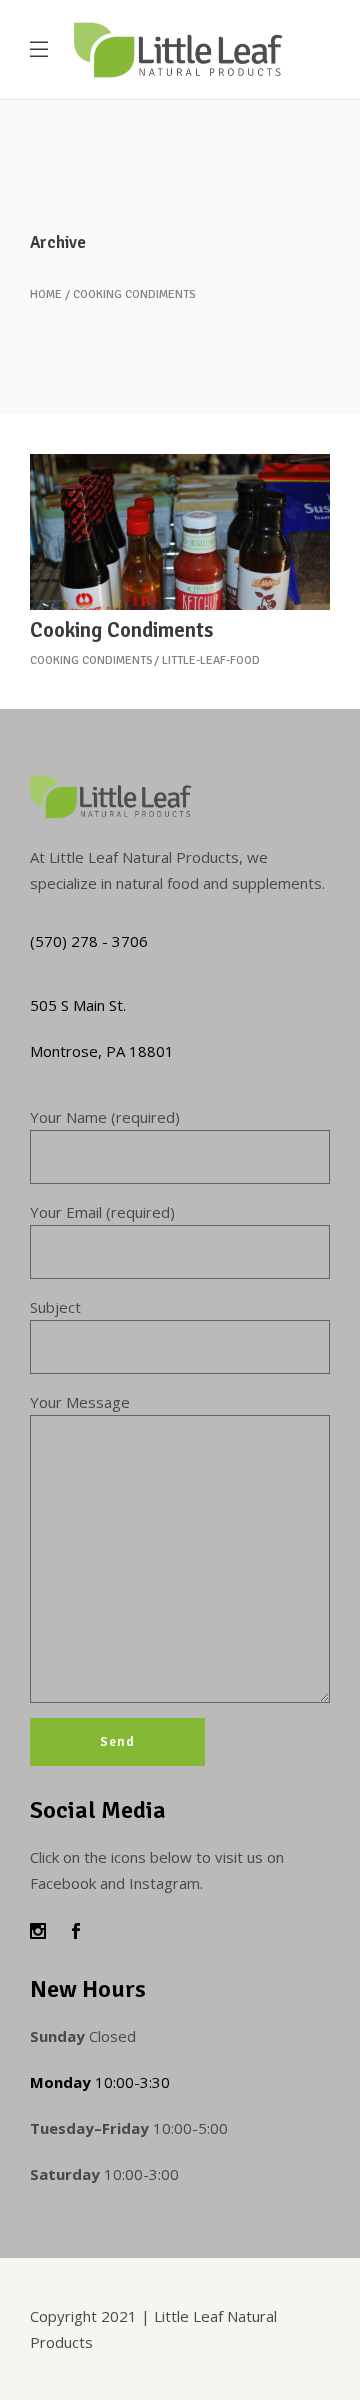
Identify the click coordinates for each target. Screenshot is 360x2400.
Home (46, 295)
